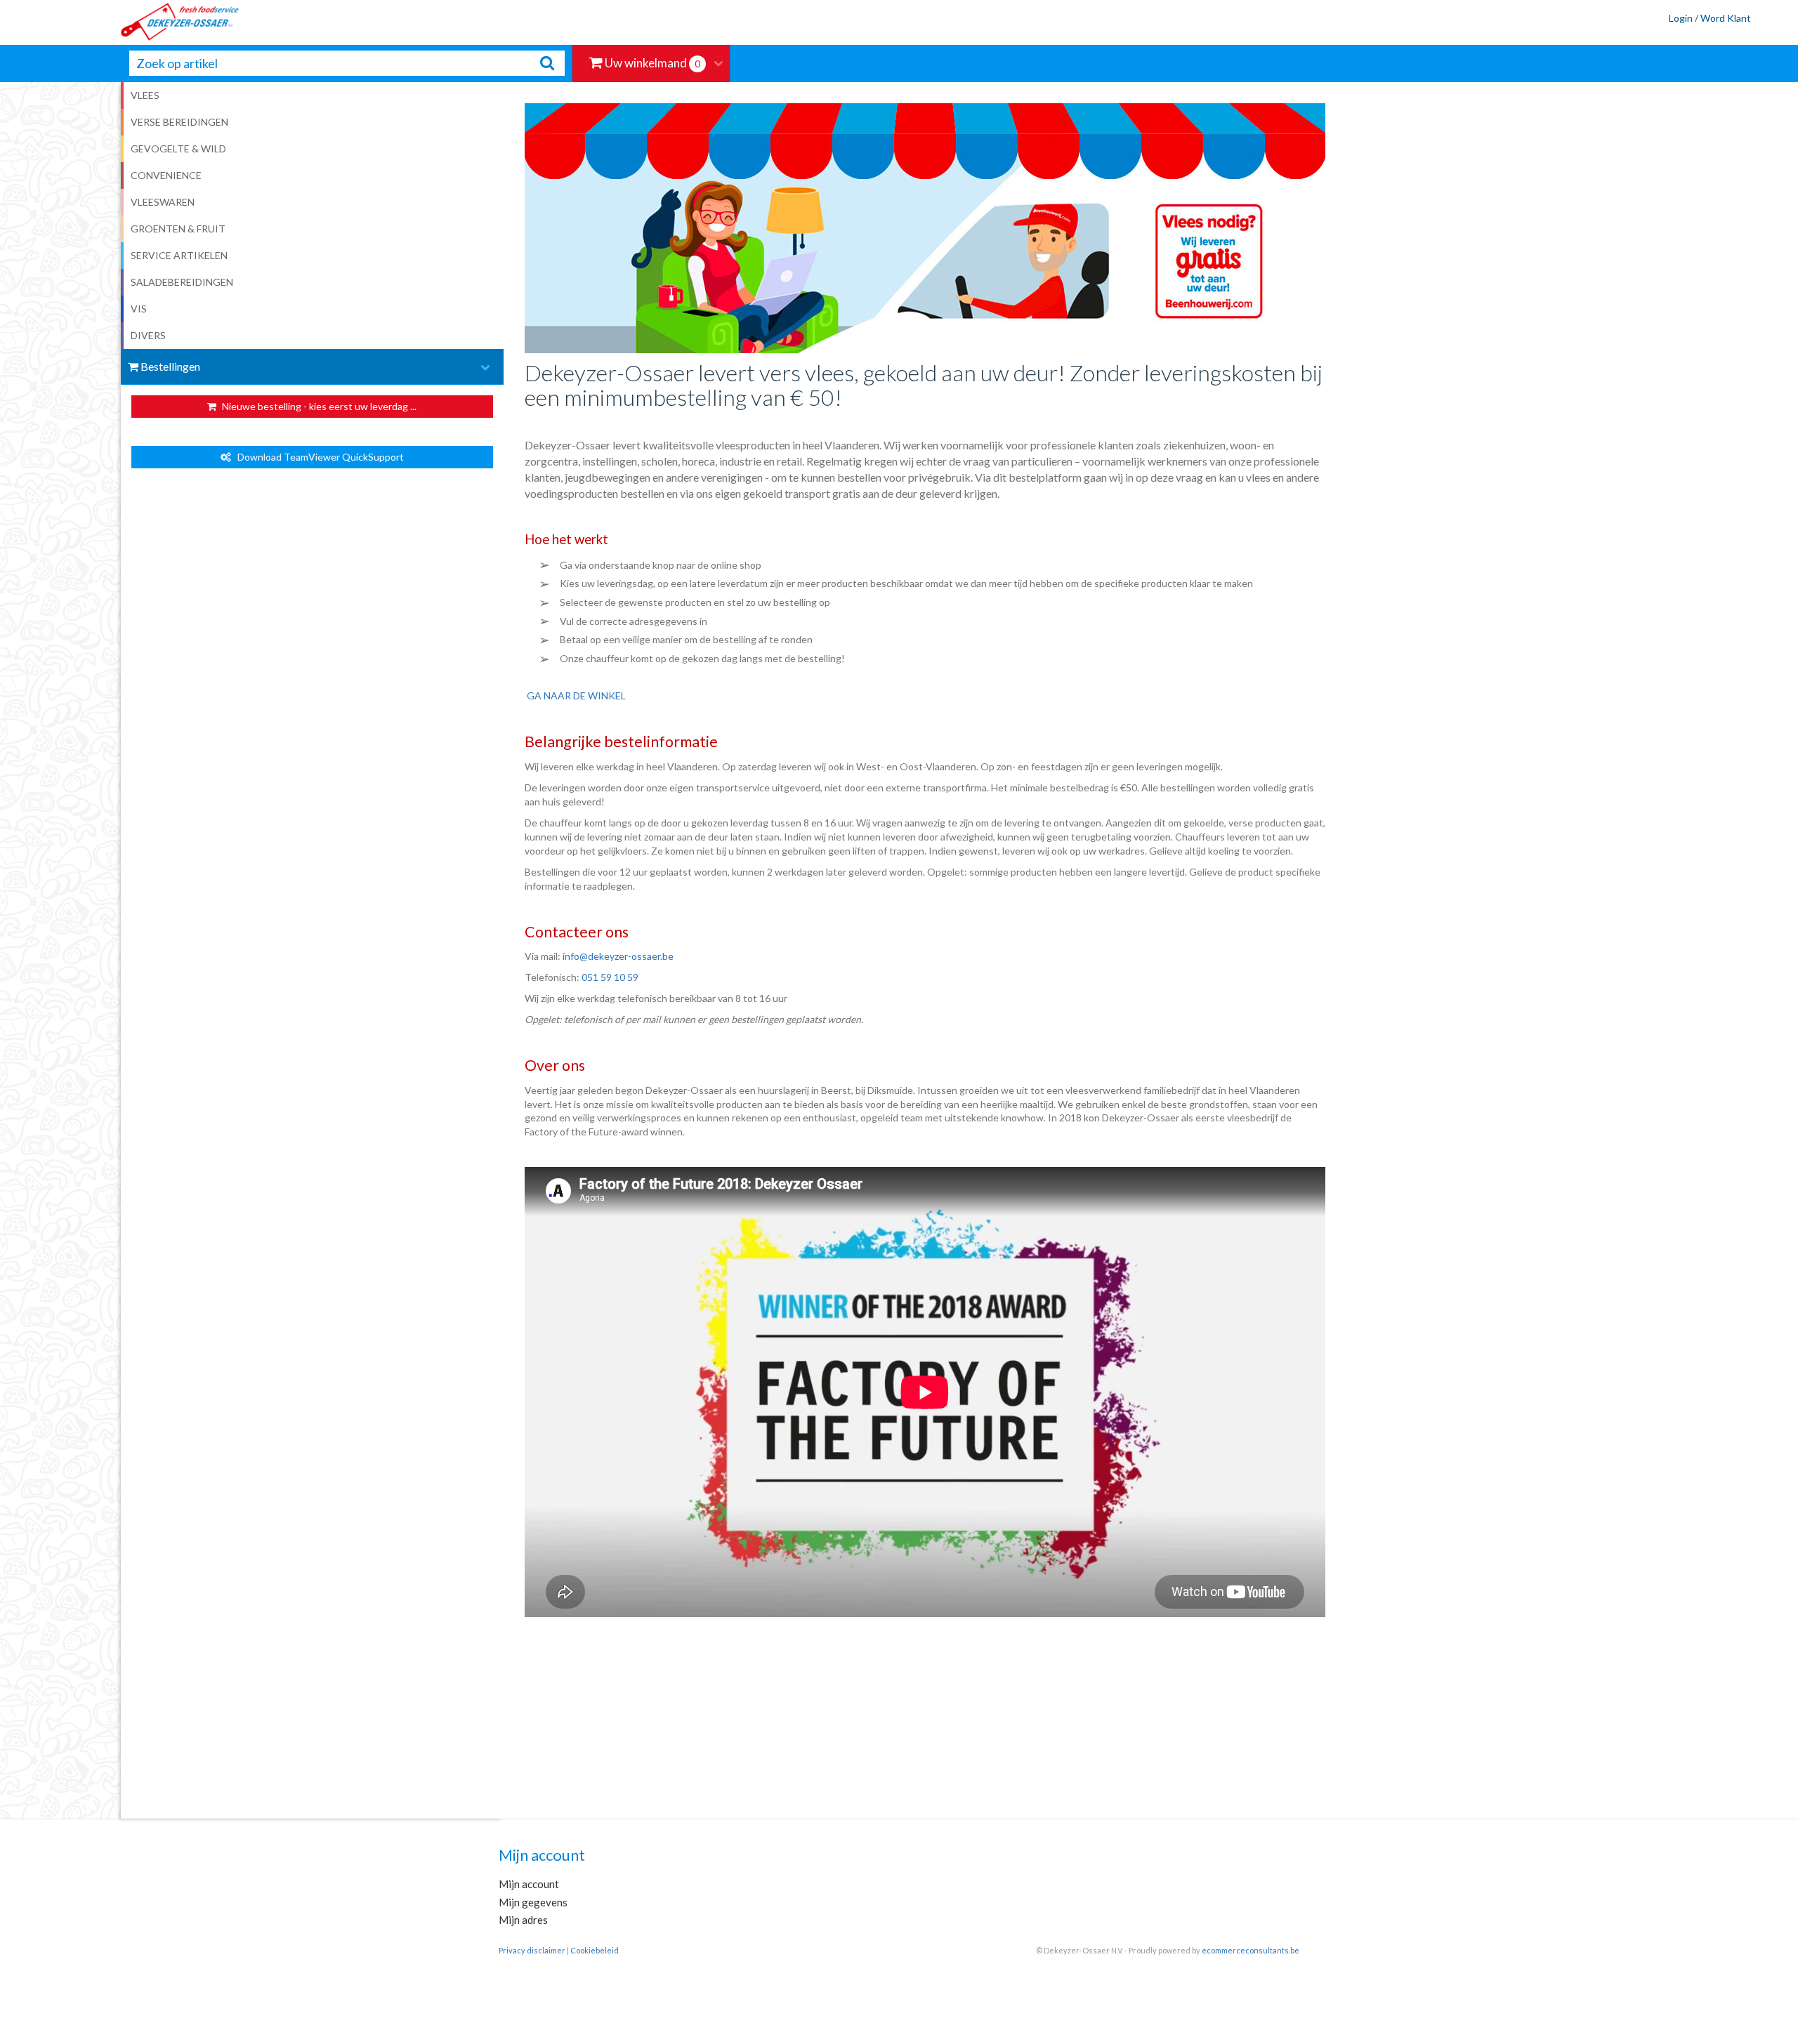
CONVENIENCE (166, 175)
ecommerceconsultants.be (1251, 1950)
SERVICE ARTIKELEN (179, 255)
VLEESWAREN (163, 202)
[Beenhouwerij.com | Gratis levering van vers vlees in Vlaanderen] (120, 22)
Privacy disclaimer (532, 1950)
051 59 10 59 (610, 977)
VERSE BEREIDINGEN (179, 122)
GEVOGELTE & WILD (178, 149)
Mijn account (529, 1884)
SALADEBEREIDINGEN (182, 282)
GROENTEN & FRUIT (178, 229)
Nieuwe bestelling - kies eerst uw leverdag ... (318, 406)
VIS (139, 309)
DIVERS (148, 335)
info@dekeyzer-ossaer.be (618, 956)
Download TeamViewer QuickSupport (317, 457)
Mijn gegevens (533, 1902)
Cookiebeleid (595, 1950)
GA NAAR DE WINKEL (576, 695)
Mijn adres (523, 1920)
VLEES (145, 95)
